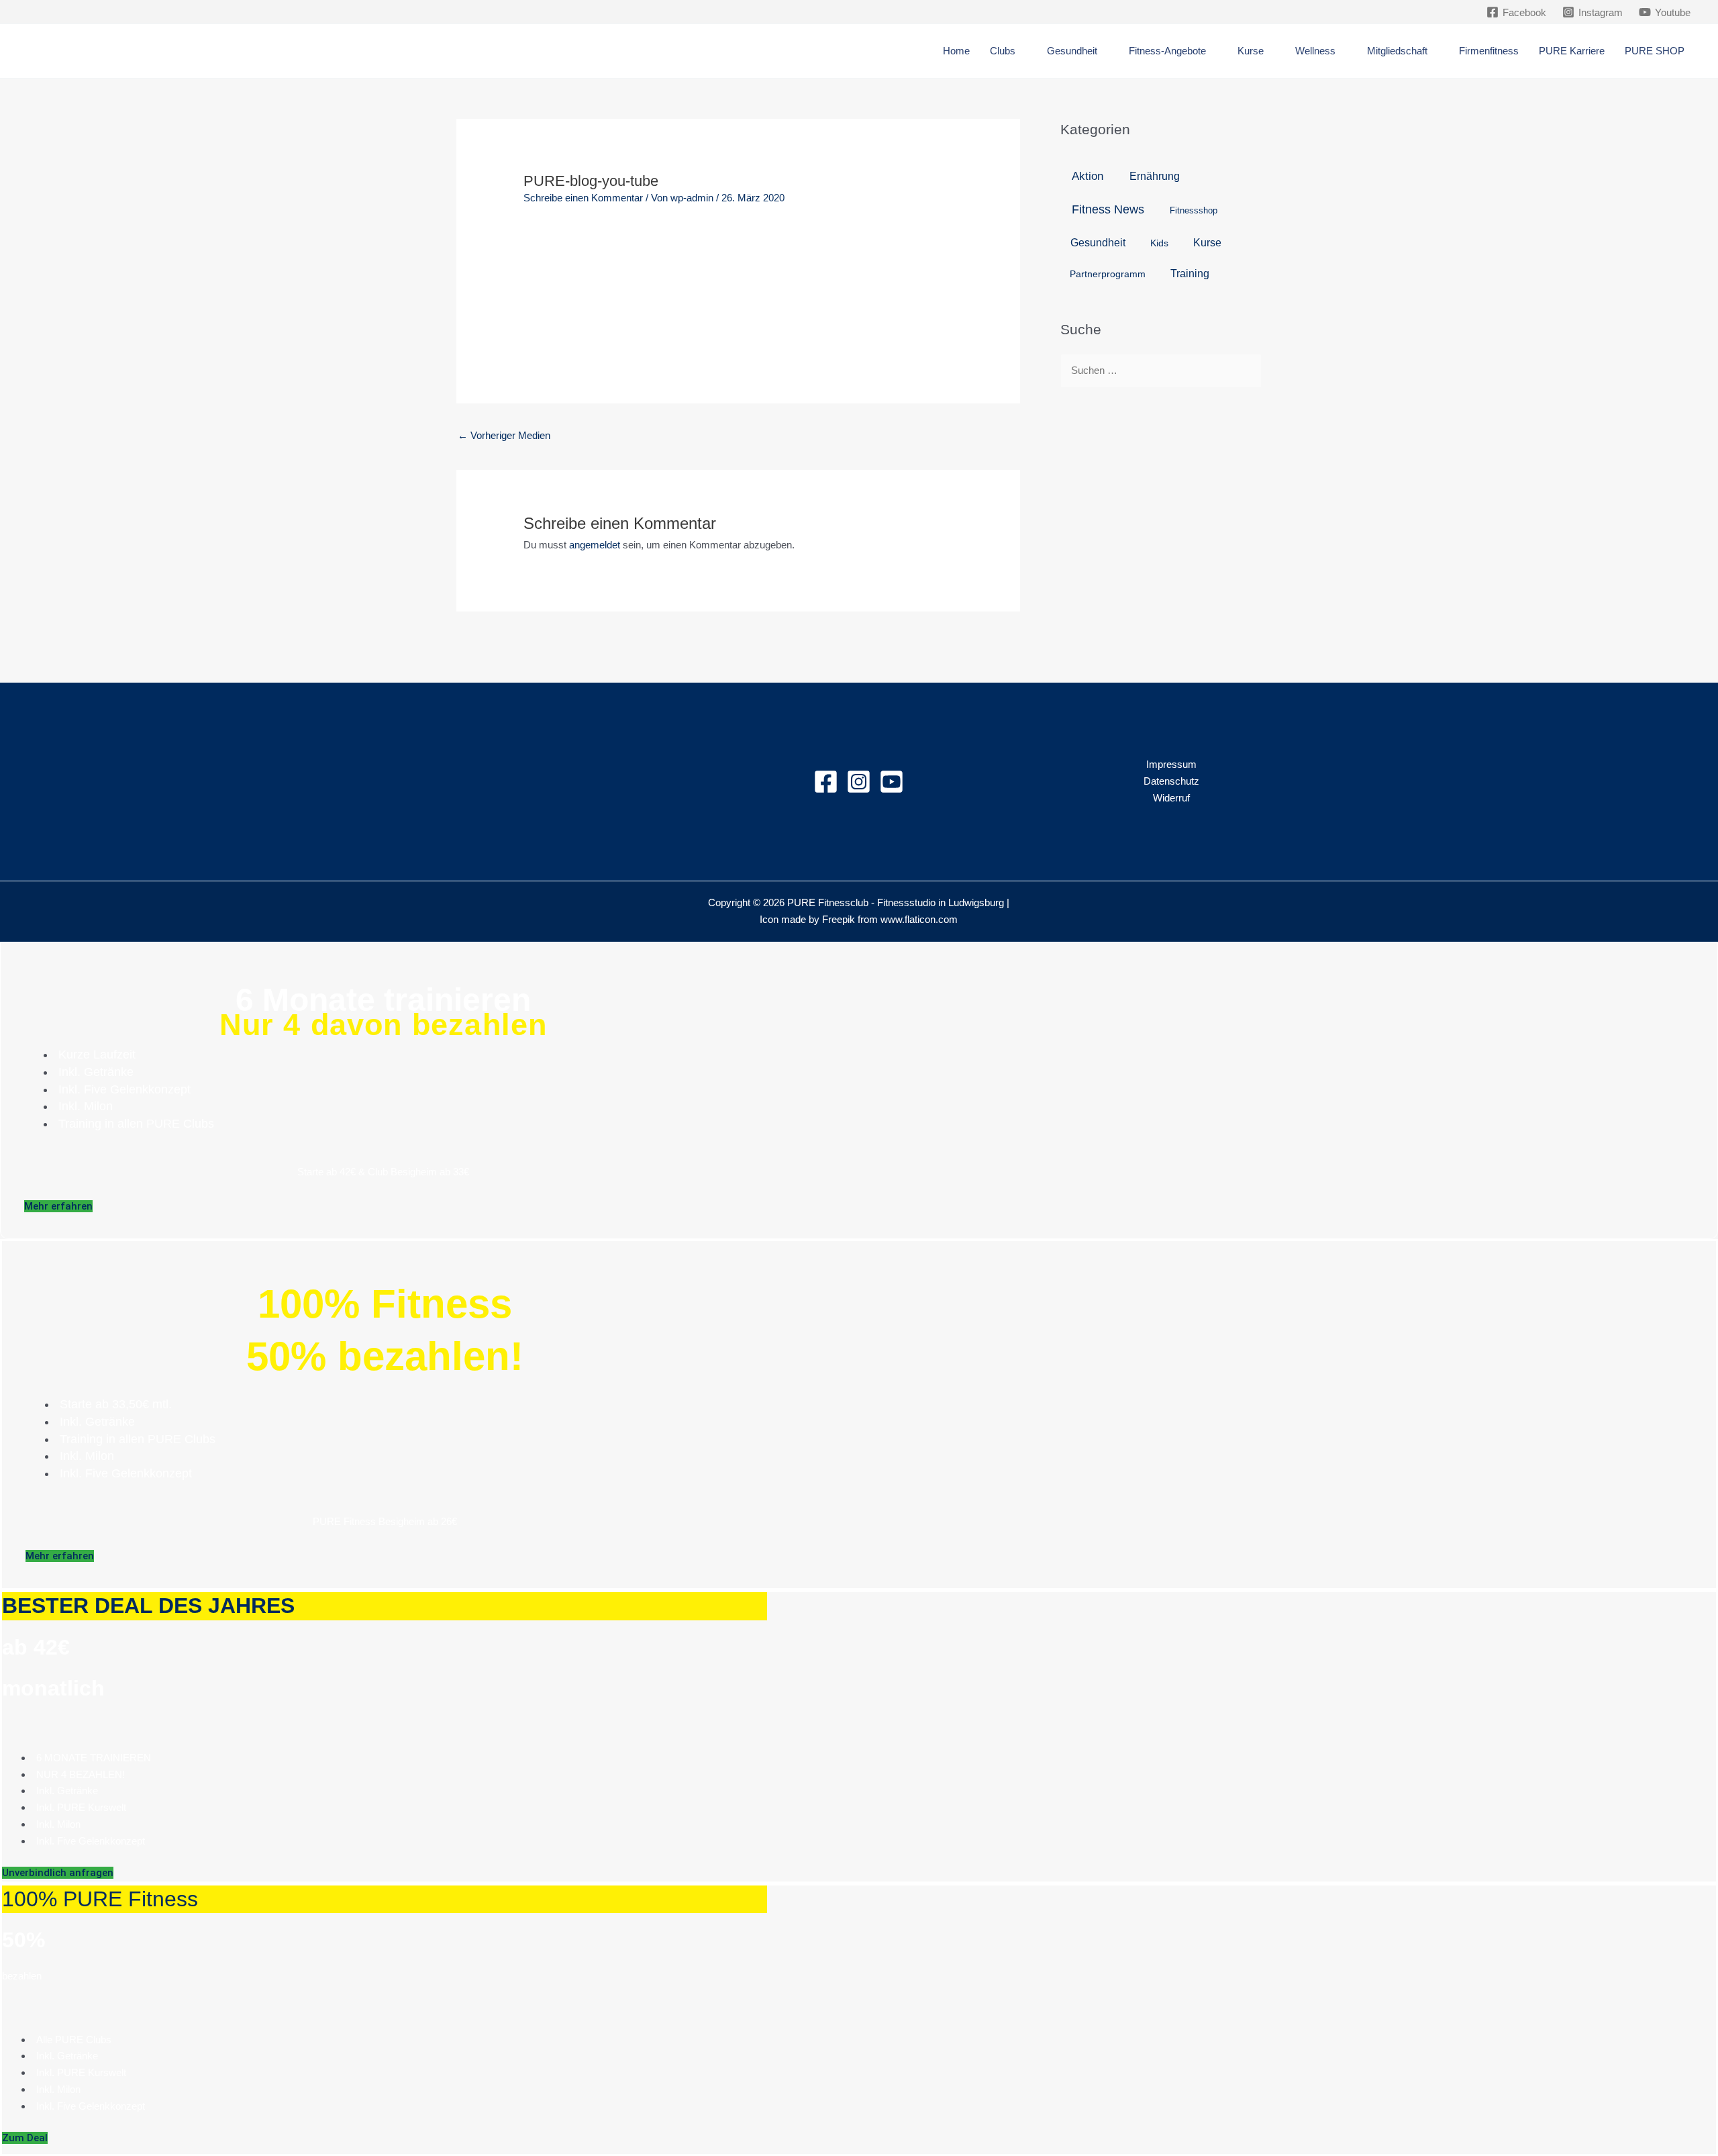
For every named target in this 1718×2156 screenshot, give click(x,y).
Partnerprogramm (1108, 274)
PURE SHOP (1655, 51)
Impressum (1171, 764)
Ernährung (1155, 176)
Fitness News (1108, 209)
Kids (1159, 243)
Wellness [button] (1315, 51)
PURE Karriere (1572, 51)
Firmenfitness (1489, 51)
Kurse (1207, 242)
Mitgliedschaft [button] (1397, 51)
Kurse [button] (1251, 51)
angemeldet (595, 545)
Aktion (1088, 176)
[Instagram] (859, 782)
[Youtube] (892, 782)
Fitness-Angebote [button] (1167, 51)
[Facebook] (826, 782)
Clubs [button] (1003, 51)
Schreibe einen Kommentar (583, 198)
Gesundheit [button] (1072, 51)
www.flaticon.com (919, 919)
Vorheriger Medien (504, 435)
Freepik (839, 919)
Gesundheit (1098, 243)
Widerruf (1171, 798)
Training (1190, 273)
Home (956, 51)
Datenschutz (1171, 781)
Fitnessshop (1194, 210)
